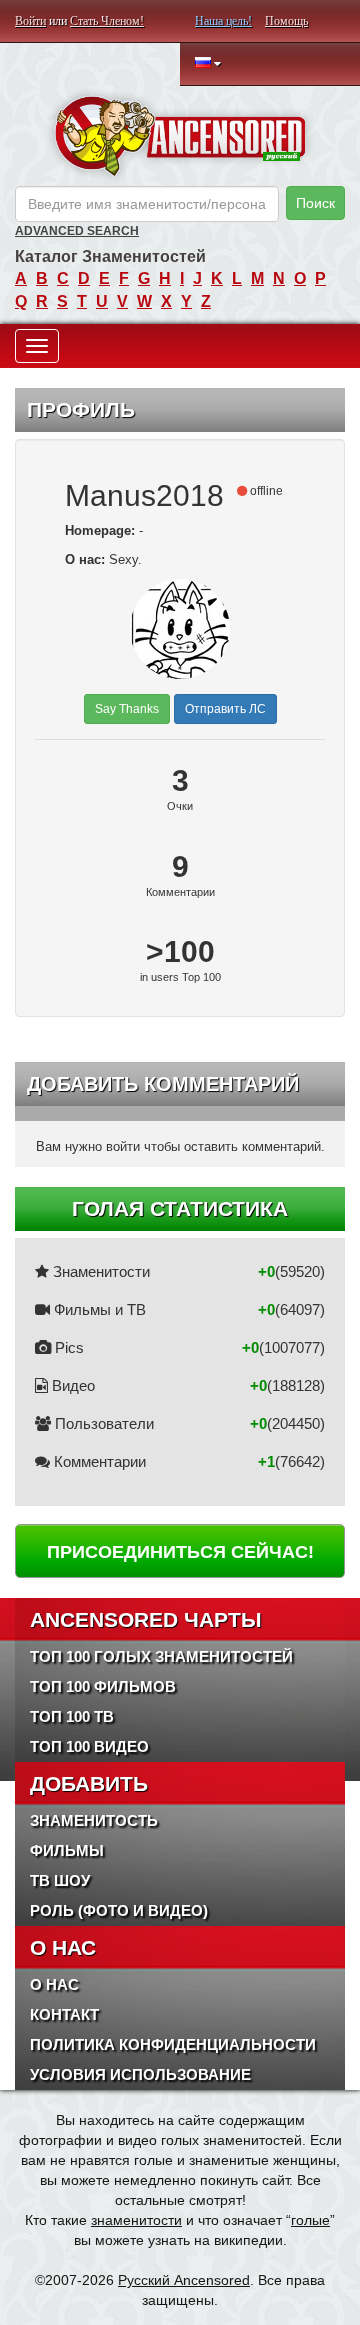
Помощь (286, 21)
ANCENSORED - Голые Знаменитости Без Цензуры (180, 136)
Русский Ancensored (184, 2280)
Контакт (64, 2014)
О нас (54, 1984)
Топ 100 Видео (89, 1746)
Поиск (315, 203)
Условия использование (140, 2074)
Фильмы (67, 1850)
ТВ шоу (60, 1880)
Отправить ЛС (225, 709)
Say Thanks (127, 709)
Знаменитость (94, 1820)
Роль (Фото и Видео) (119, 1910)
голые (310, 2220)
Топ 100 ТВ (72, 1716)
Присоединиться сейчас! (180, 1552)
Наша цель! (223, 21)
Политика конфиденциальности (173, 2044)
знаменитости (136, 2220)
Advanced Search (77, 231)
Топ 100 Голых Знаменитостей (161, 1656)
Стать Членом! (107, 21)
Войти (30, 21)
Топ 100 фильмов (103, 1686)
